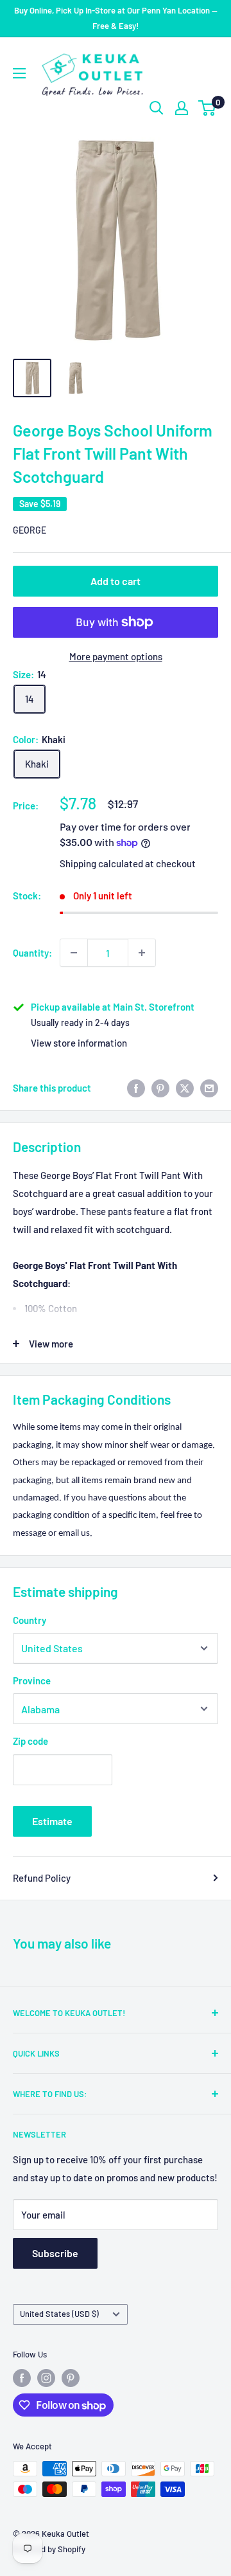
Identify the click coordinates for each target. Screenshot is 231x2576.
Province (32, 1680)
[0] (208, 108)
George (30, 530)
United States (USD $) (59, 2314)
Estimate (52, 1821)
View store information (79, 1043)
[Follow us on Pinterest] (71, 2378)
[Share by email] (209, 1088)
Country (30, 1620)
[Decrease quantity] (74, 953)
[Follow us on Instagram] (46, 2378)
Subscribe (55, 2253)
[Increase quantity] (142, 953)
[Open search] (157, 108)
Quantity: (32, 953)
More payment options (116, 656)
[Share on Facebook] (136, 1088)
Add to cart (116, 581)
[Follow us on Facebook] (22, 2378)
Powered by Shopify (49, 2549)
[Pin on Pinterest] (160, 1088)
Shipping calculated (101, 863)
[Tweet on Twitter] (185, 1088)
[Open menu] (19, 73)
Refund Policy (42, 1878)
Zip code (30, 1741)
